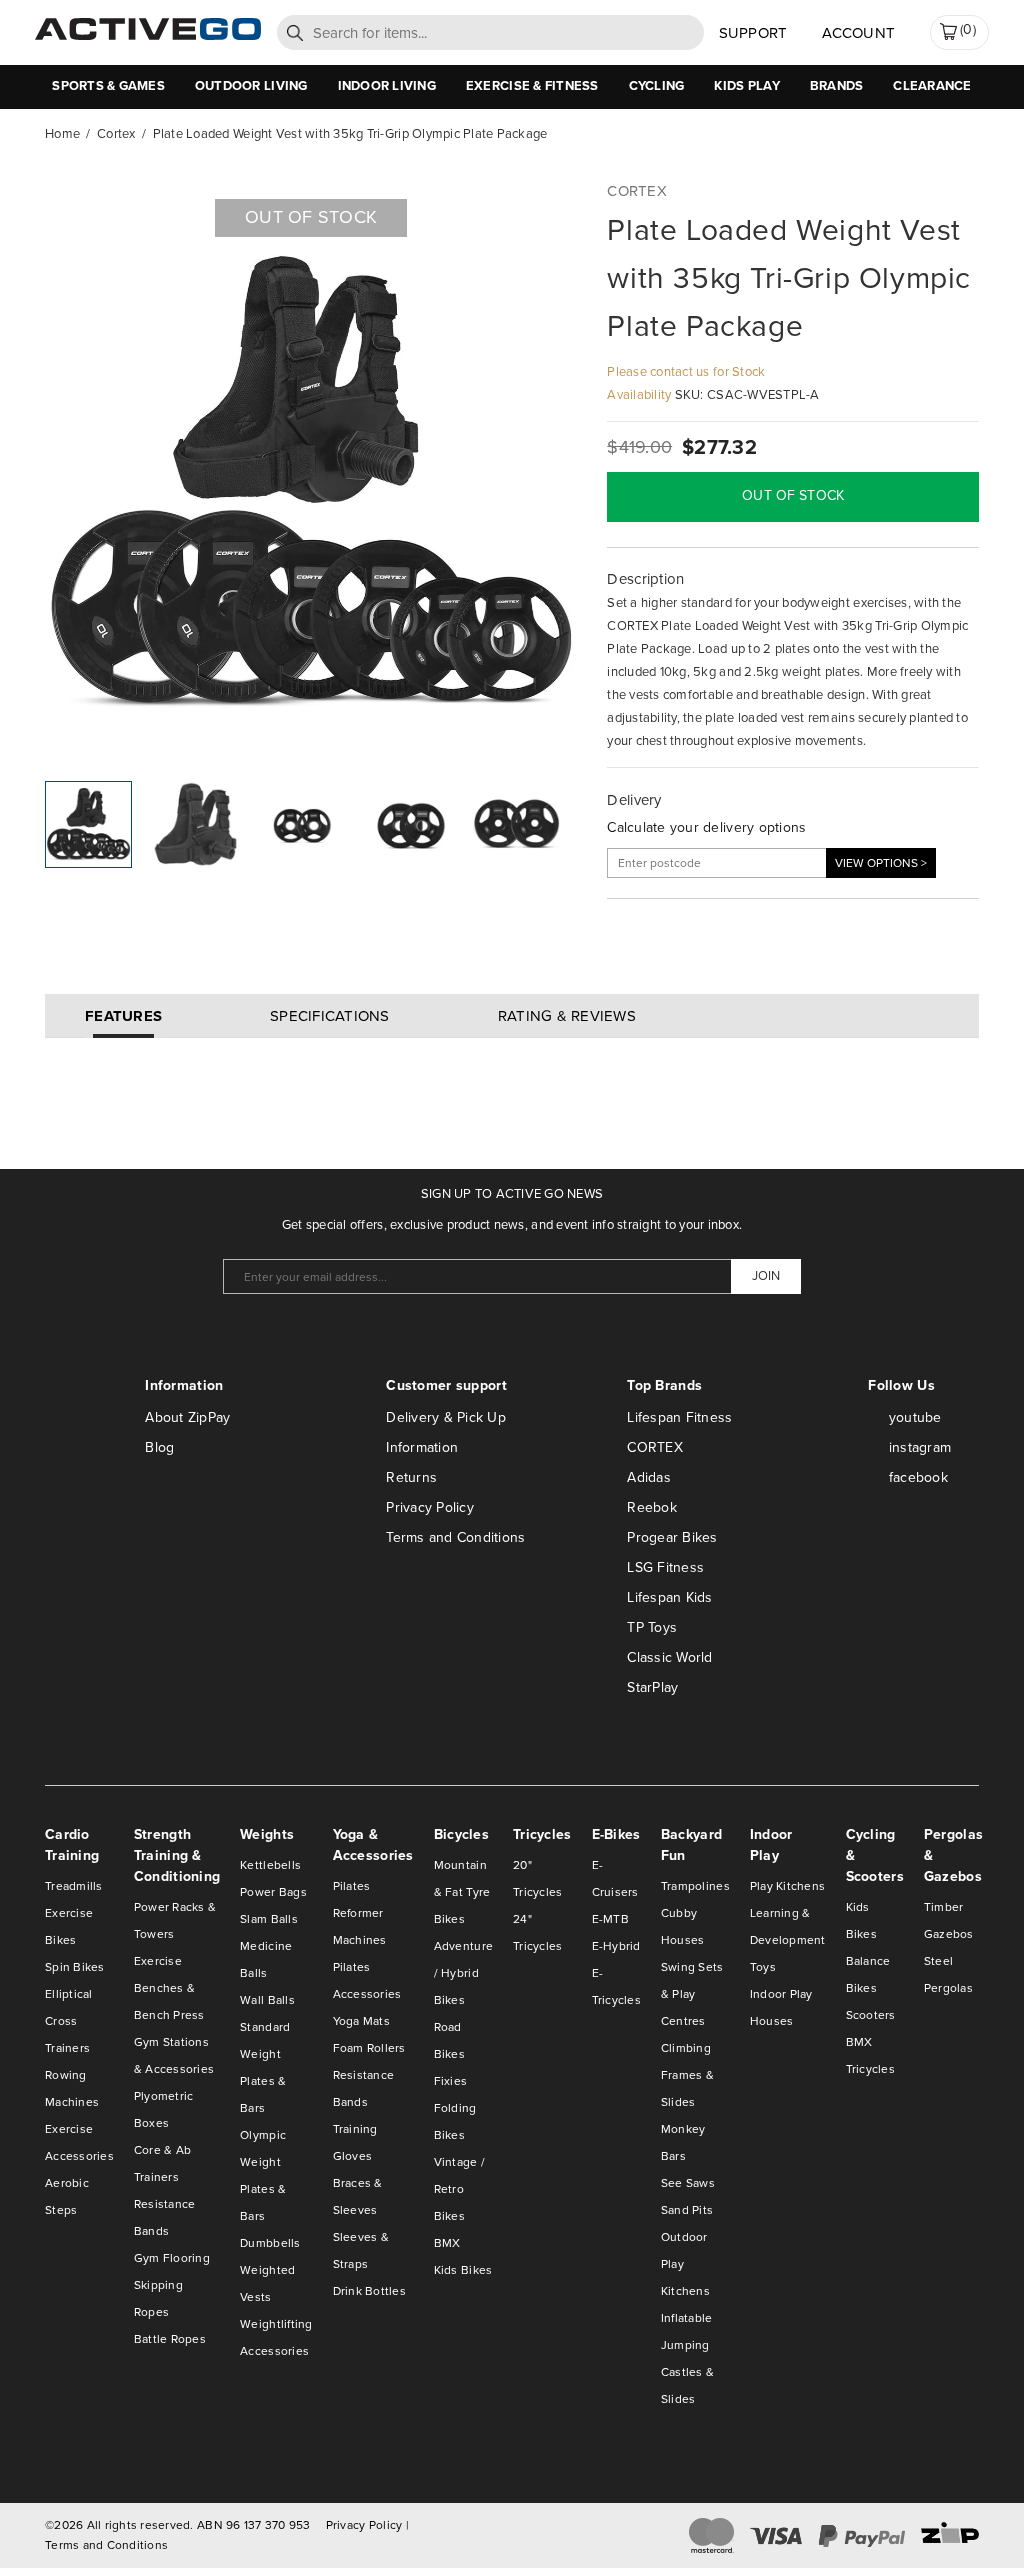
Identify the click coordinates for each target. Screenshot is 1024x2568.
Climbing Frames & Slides (687, 2075)
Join (766, 1275)
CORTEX (655, 1447)
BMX (447, 2243)
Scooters (871, 2015)
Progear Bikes (672, 1537)
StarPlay (652, 1687)
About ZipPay (187, 1417)
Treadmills (74, 1886)
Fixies (451, 2081)
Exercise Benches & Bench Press (169, 1988)
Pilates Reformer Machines (360, 1913)
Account (858, 33)
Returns (411, 1477)
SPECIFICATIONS (330, 1016)
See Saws (688, 2183)
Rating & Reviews (567, 1016)
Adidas (649, 1477)
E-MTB (610, 1919)
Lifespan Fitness (679, 1417)
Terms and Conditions (455, 1537)
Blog (159, 1447)
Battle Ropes (170, 2339)
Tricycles (870, 2069)
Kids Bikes (463, 2270)
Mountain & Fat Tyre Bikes (462, 1892)
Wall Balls (267, 2000)
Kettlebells (270, 1865)
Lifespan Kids (669, 1597)
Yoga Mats (361, 2021)
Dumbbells (270, 2243)
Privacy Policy (430, 1507)
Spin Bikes (75, 1967)
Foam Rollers (369, 2048)
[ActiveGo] (148, 35)
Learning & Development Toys (788, 1940)
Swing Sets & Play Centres (692, 1994)
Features (123, 1016)
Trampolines (695, 1886)
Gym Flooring (172, 2258)
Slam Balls (269, 1919)
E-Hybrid (616, 1946)
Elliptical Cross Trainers (69, 2021)
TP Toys (652, 1627)
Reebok (652, 1507)
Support (753, 33)
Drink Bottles (369, 2291)
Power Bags (273, 1892)
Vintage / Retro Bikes (459, 2189)
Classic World (669, 1657)
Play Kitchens (787, 1886)
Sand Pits (687, 2210)
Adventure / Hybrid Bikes (463, 1973)
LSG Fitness (665, 1567)
